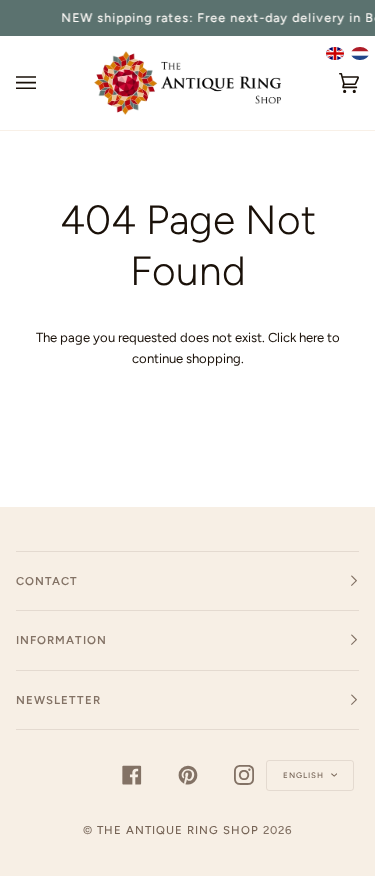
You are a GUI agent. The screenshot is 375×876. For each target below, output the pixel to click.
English (305, 775)
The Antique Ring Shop (178, 830)
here (311, 337)
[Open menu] (46, 83)
